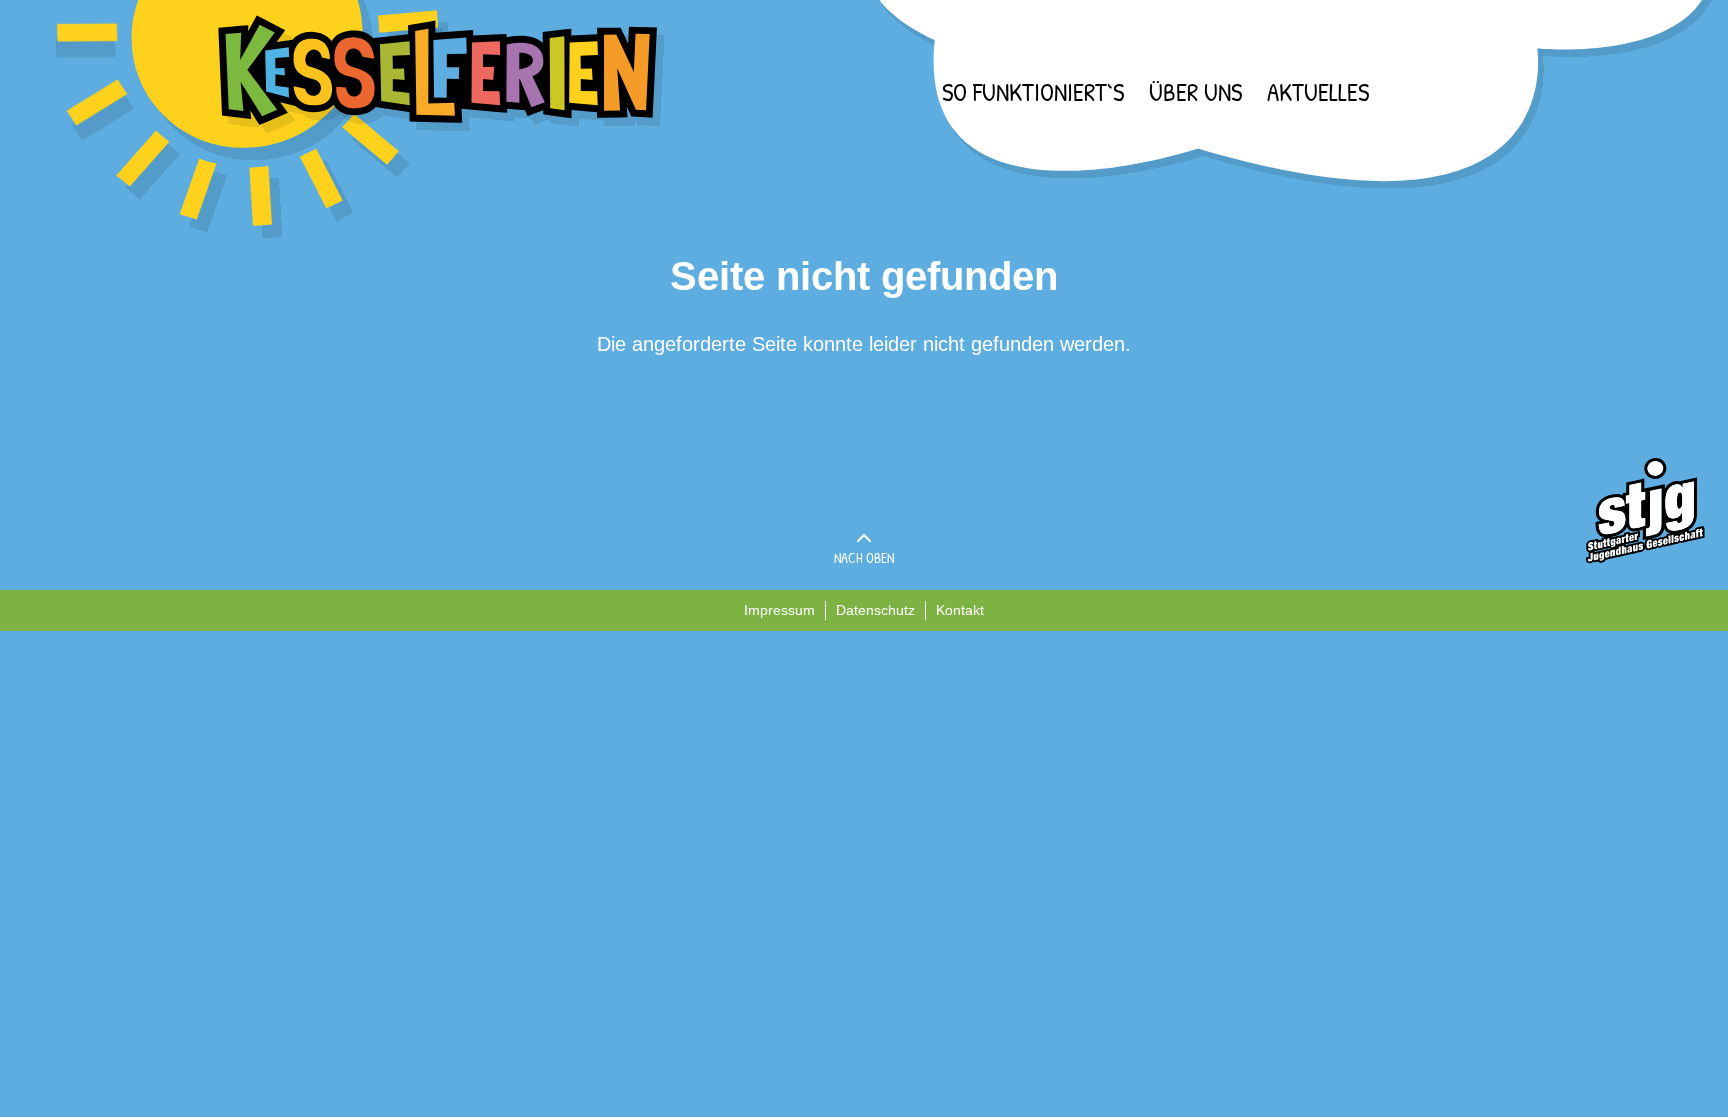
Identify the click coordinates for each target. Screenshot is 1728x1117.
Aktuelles (1318, 92)
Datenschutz (875, 610)
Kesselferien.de (361, 119)
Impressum (779, 610)
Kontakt (960, 610)
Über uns (1195, 92)
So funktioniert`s (1033, 92)
